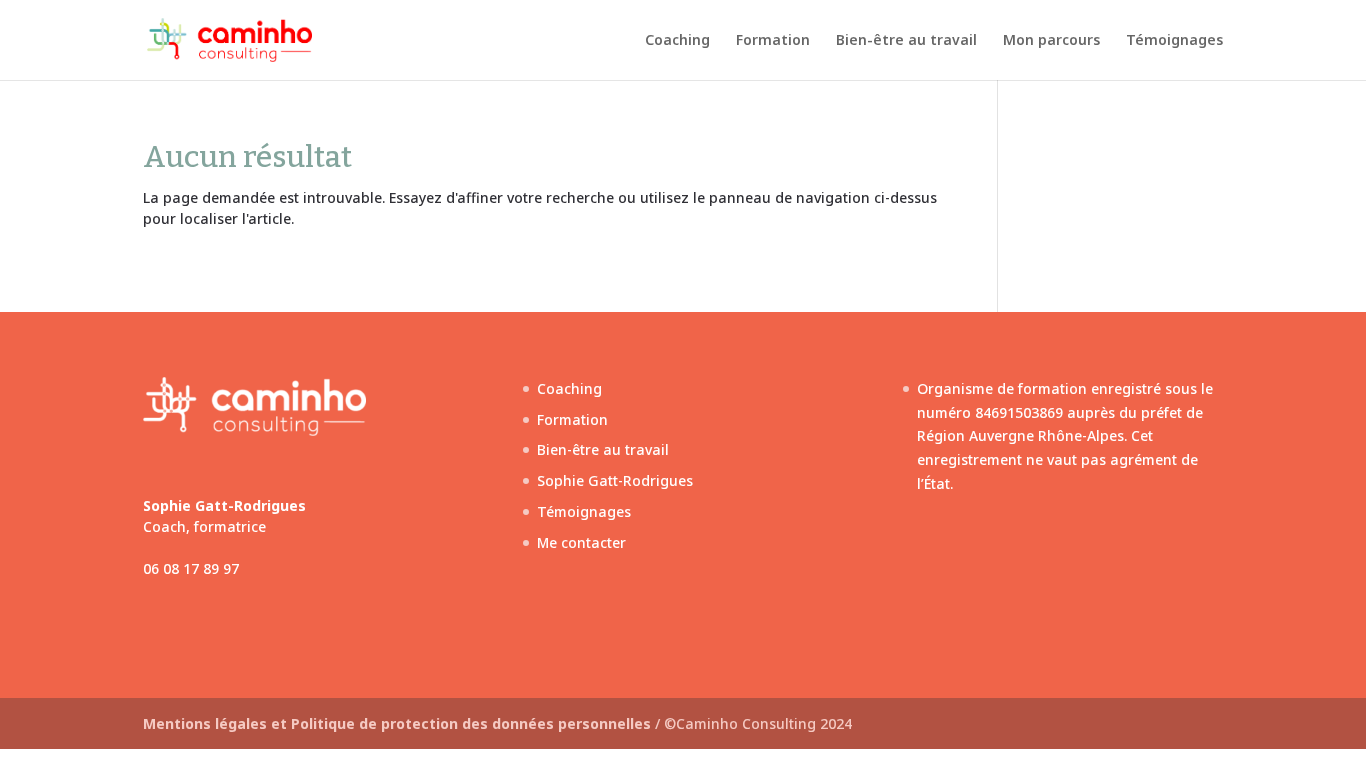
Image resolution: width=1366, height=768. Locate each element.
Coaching (677, 41)
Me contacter (581, 542)
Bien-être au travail (906, 41)
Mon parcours (1051, 41)
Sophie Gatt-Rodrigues (615, 480)
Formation (773, 41)
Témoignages (1174, 41)
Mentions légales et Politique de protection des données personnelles (399, 723)
